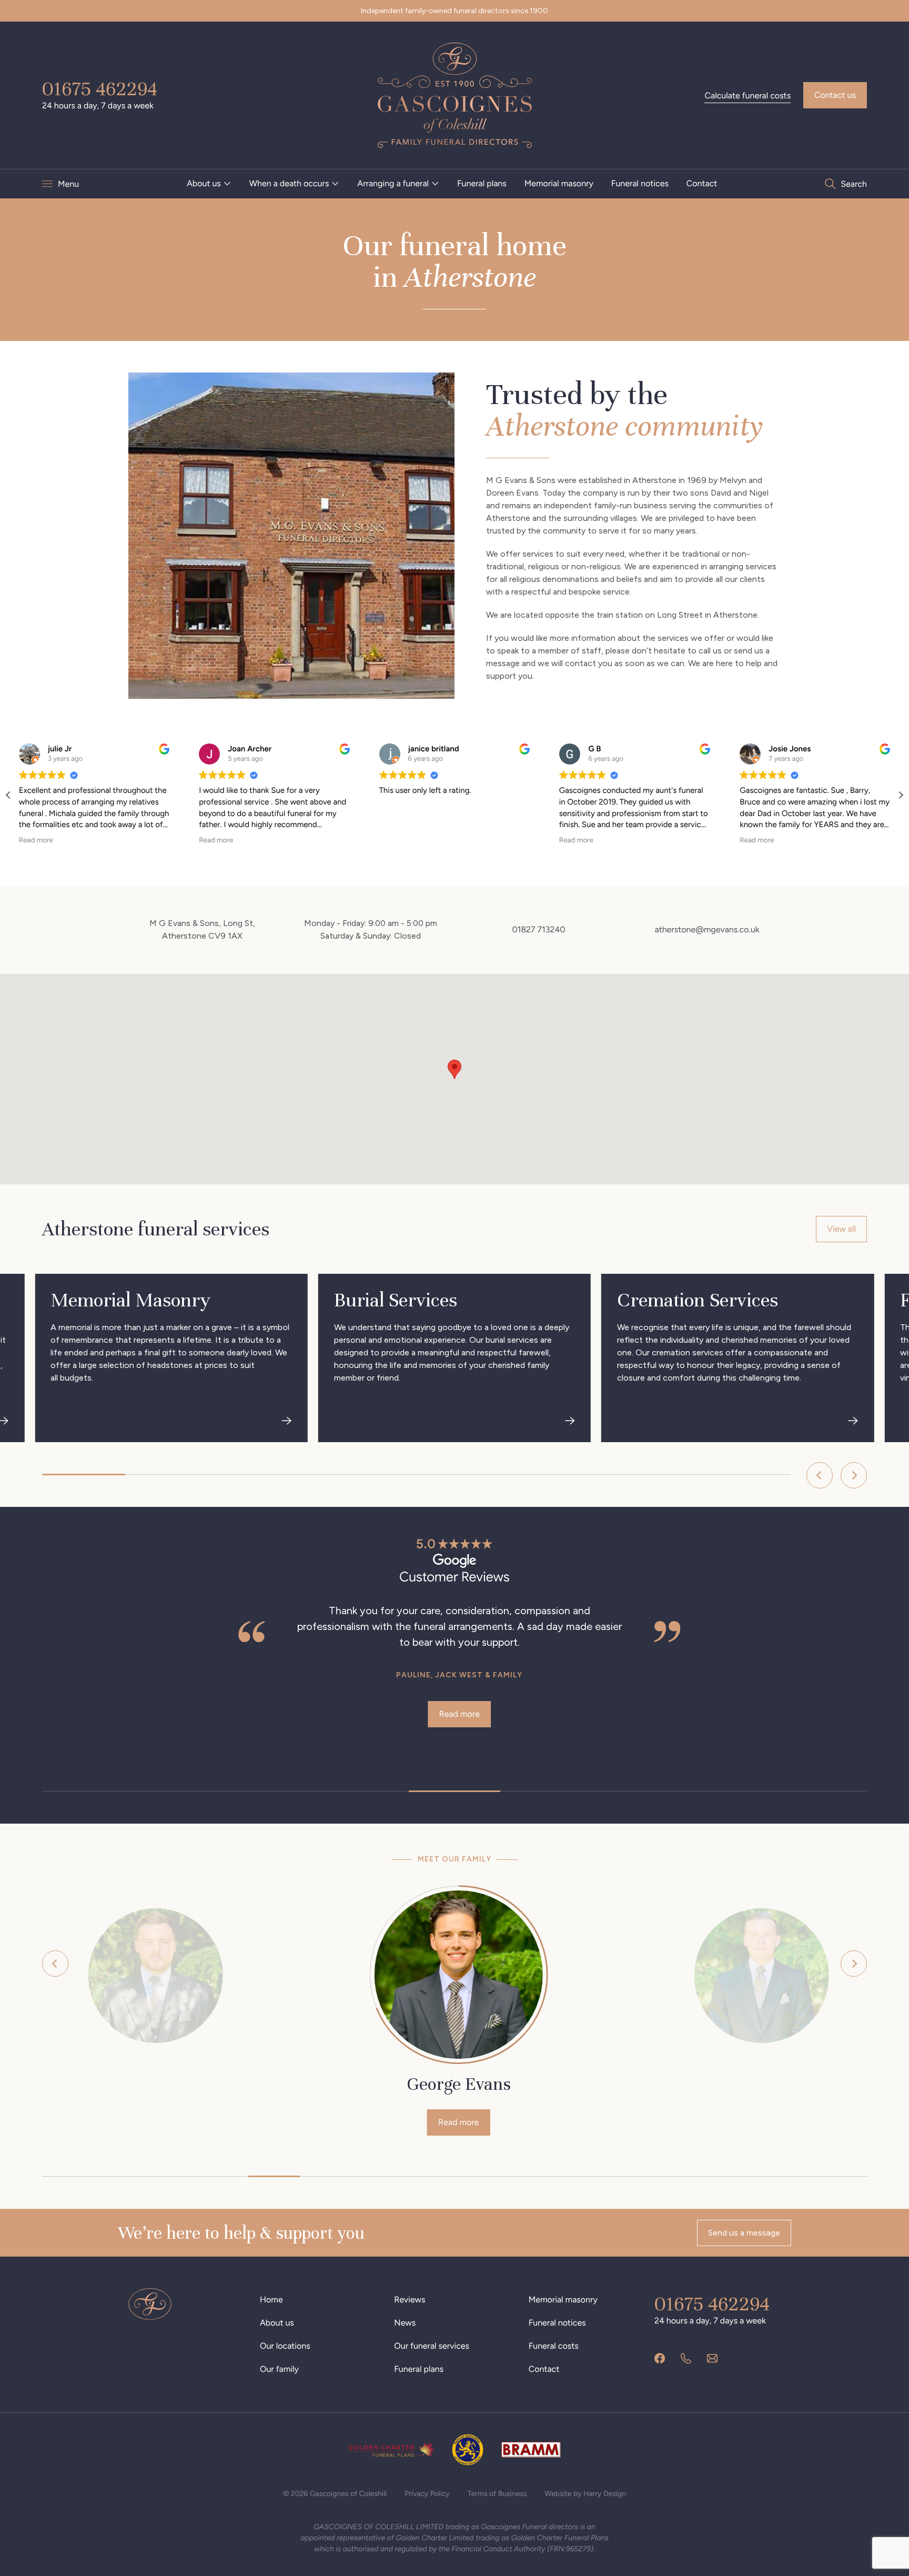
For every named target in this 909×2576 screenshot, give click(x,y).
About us (204, 183)
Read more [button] (36, 840)
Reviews (410, 2300)
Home (271, 2300)
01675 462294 (100, 89)
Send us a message (744, 2233)
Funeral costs (554, 2346)
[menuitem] (209, 184)
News (405, 2323)
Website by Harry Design (585, 2494)
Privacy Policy (427, 2494)
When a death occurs (289, 183)
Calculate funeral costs (748, 95)
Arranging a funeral (393, 183)
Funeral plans (482, 183)
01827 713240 (538, 929)
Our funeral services (432, 2346)
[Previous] (820, 1475)
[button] (901, 795)
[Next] (854, 1475)
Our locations (285, 2346)
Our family (279, 2369)
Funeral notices (640, 183)
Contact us (835, 95)
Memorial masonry (559, 183)
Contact (702, 183)
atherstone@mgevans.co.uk (707, 929)
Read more (96, 1714)
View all (841, 1229)
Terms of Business (497, 2494)
